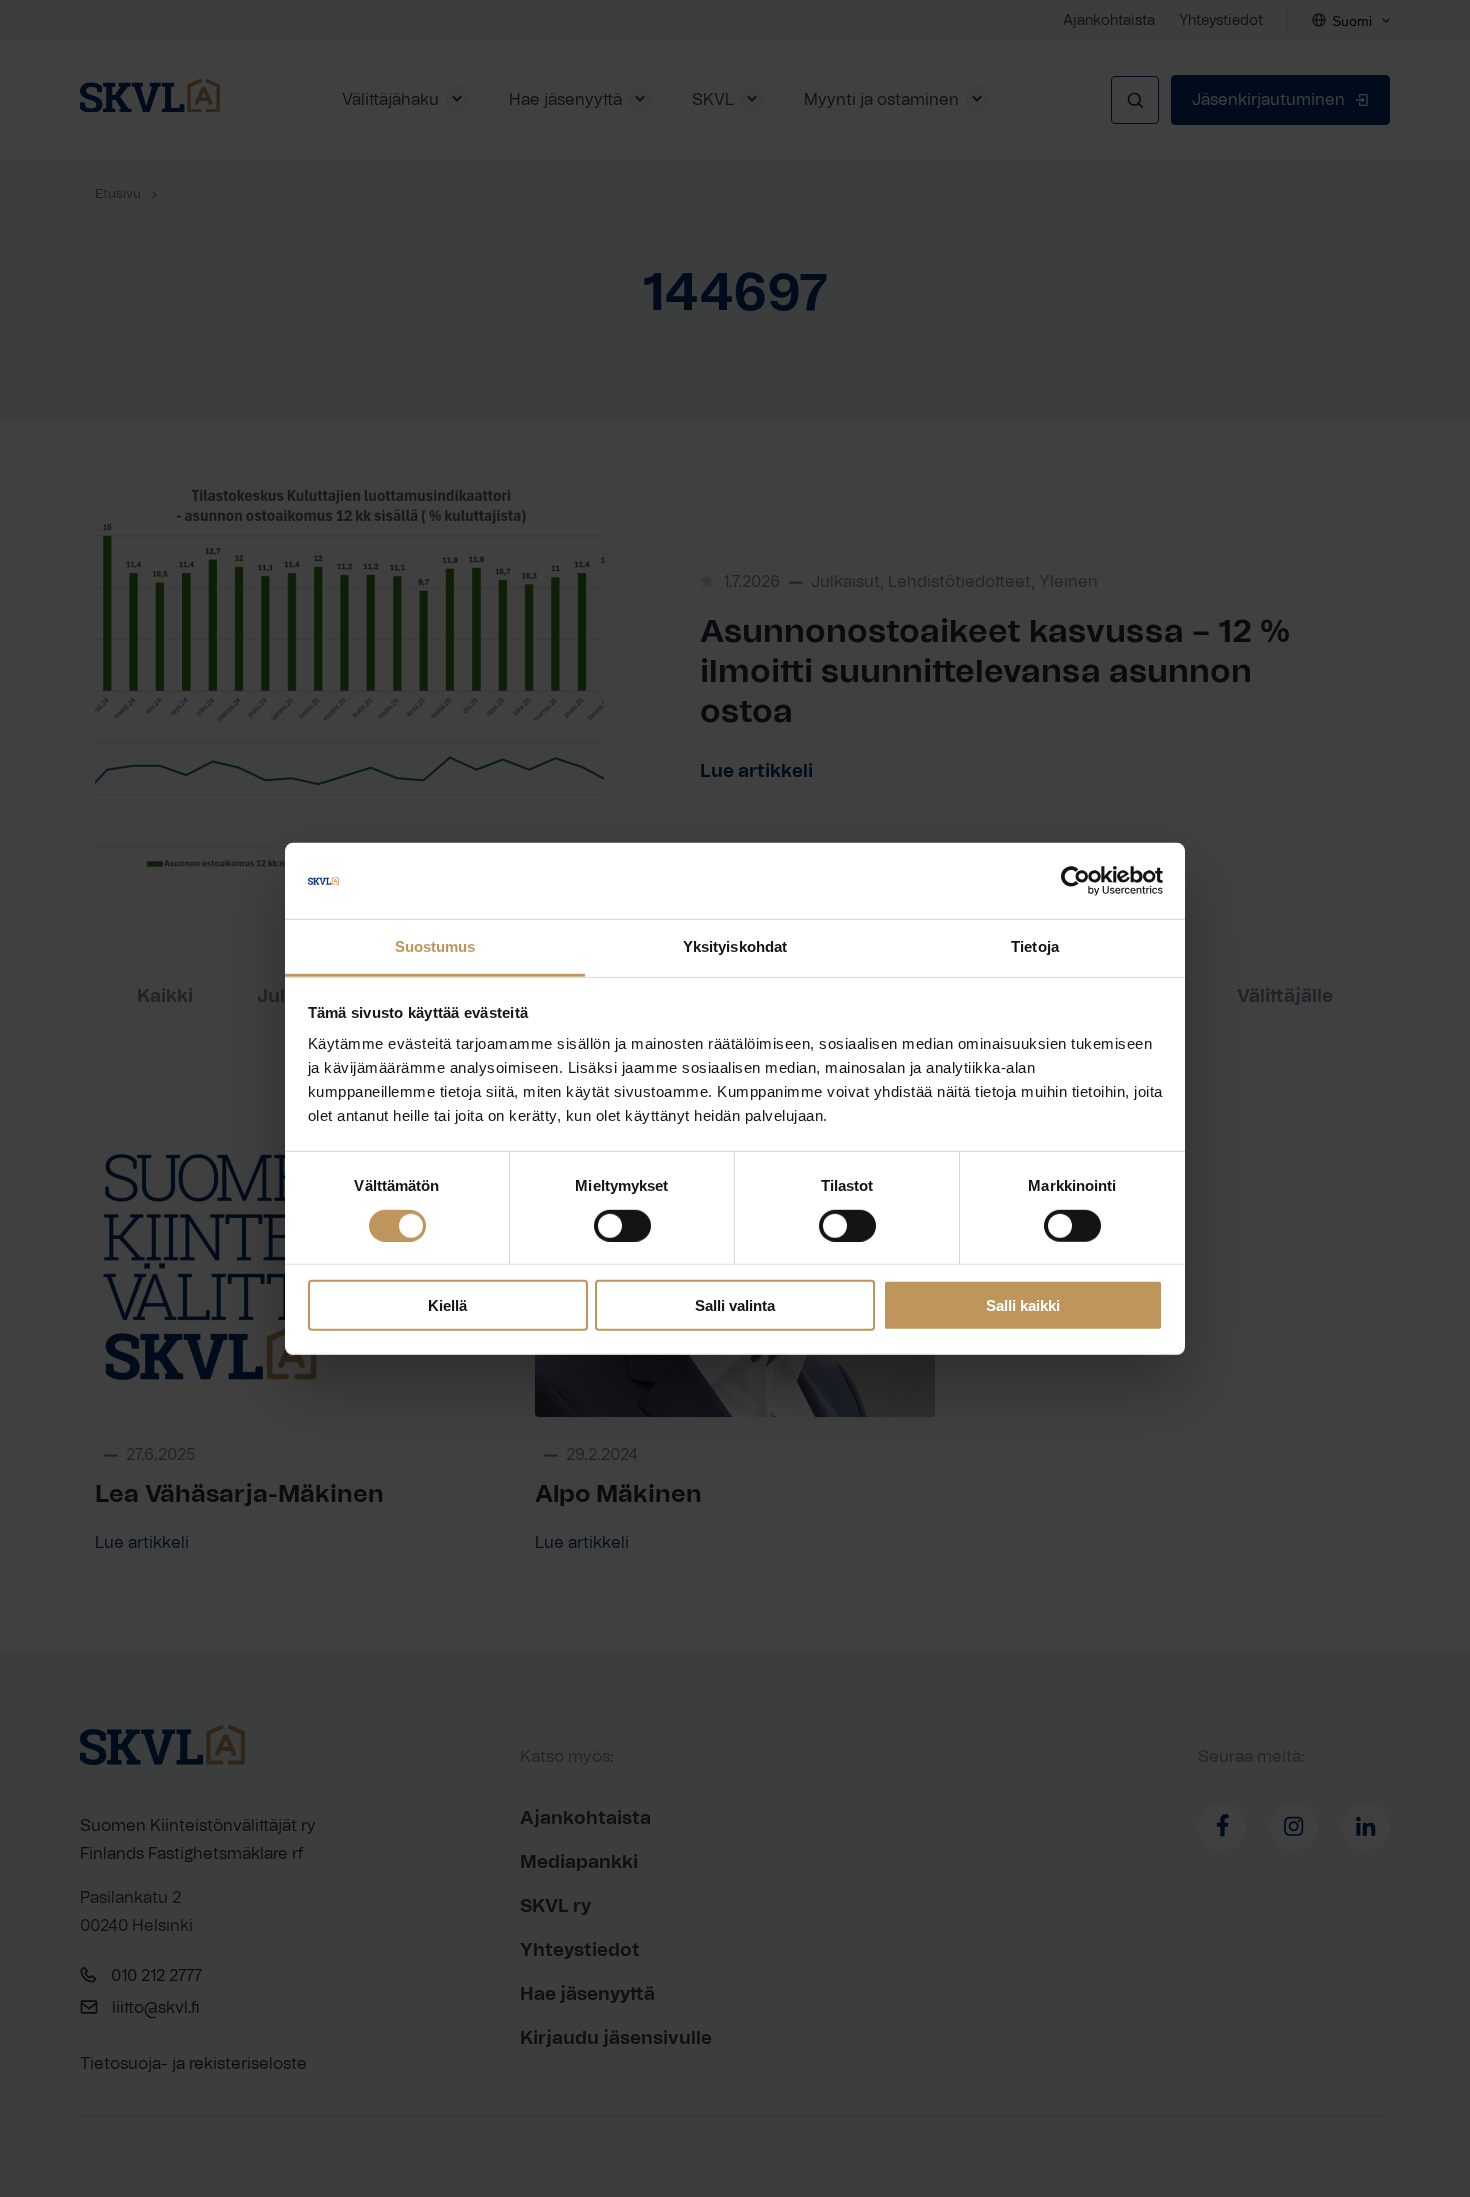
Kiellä (447, 1305)
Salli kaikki (1023, 1305)
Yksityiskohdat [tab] (735, 946)
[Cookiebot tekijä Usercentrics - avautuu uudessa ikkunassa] (1075, 881)
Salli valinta (735, 1305)
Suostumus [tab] (435, 946)
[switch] (622, 1225)
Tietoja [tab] (1035, 946)
